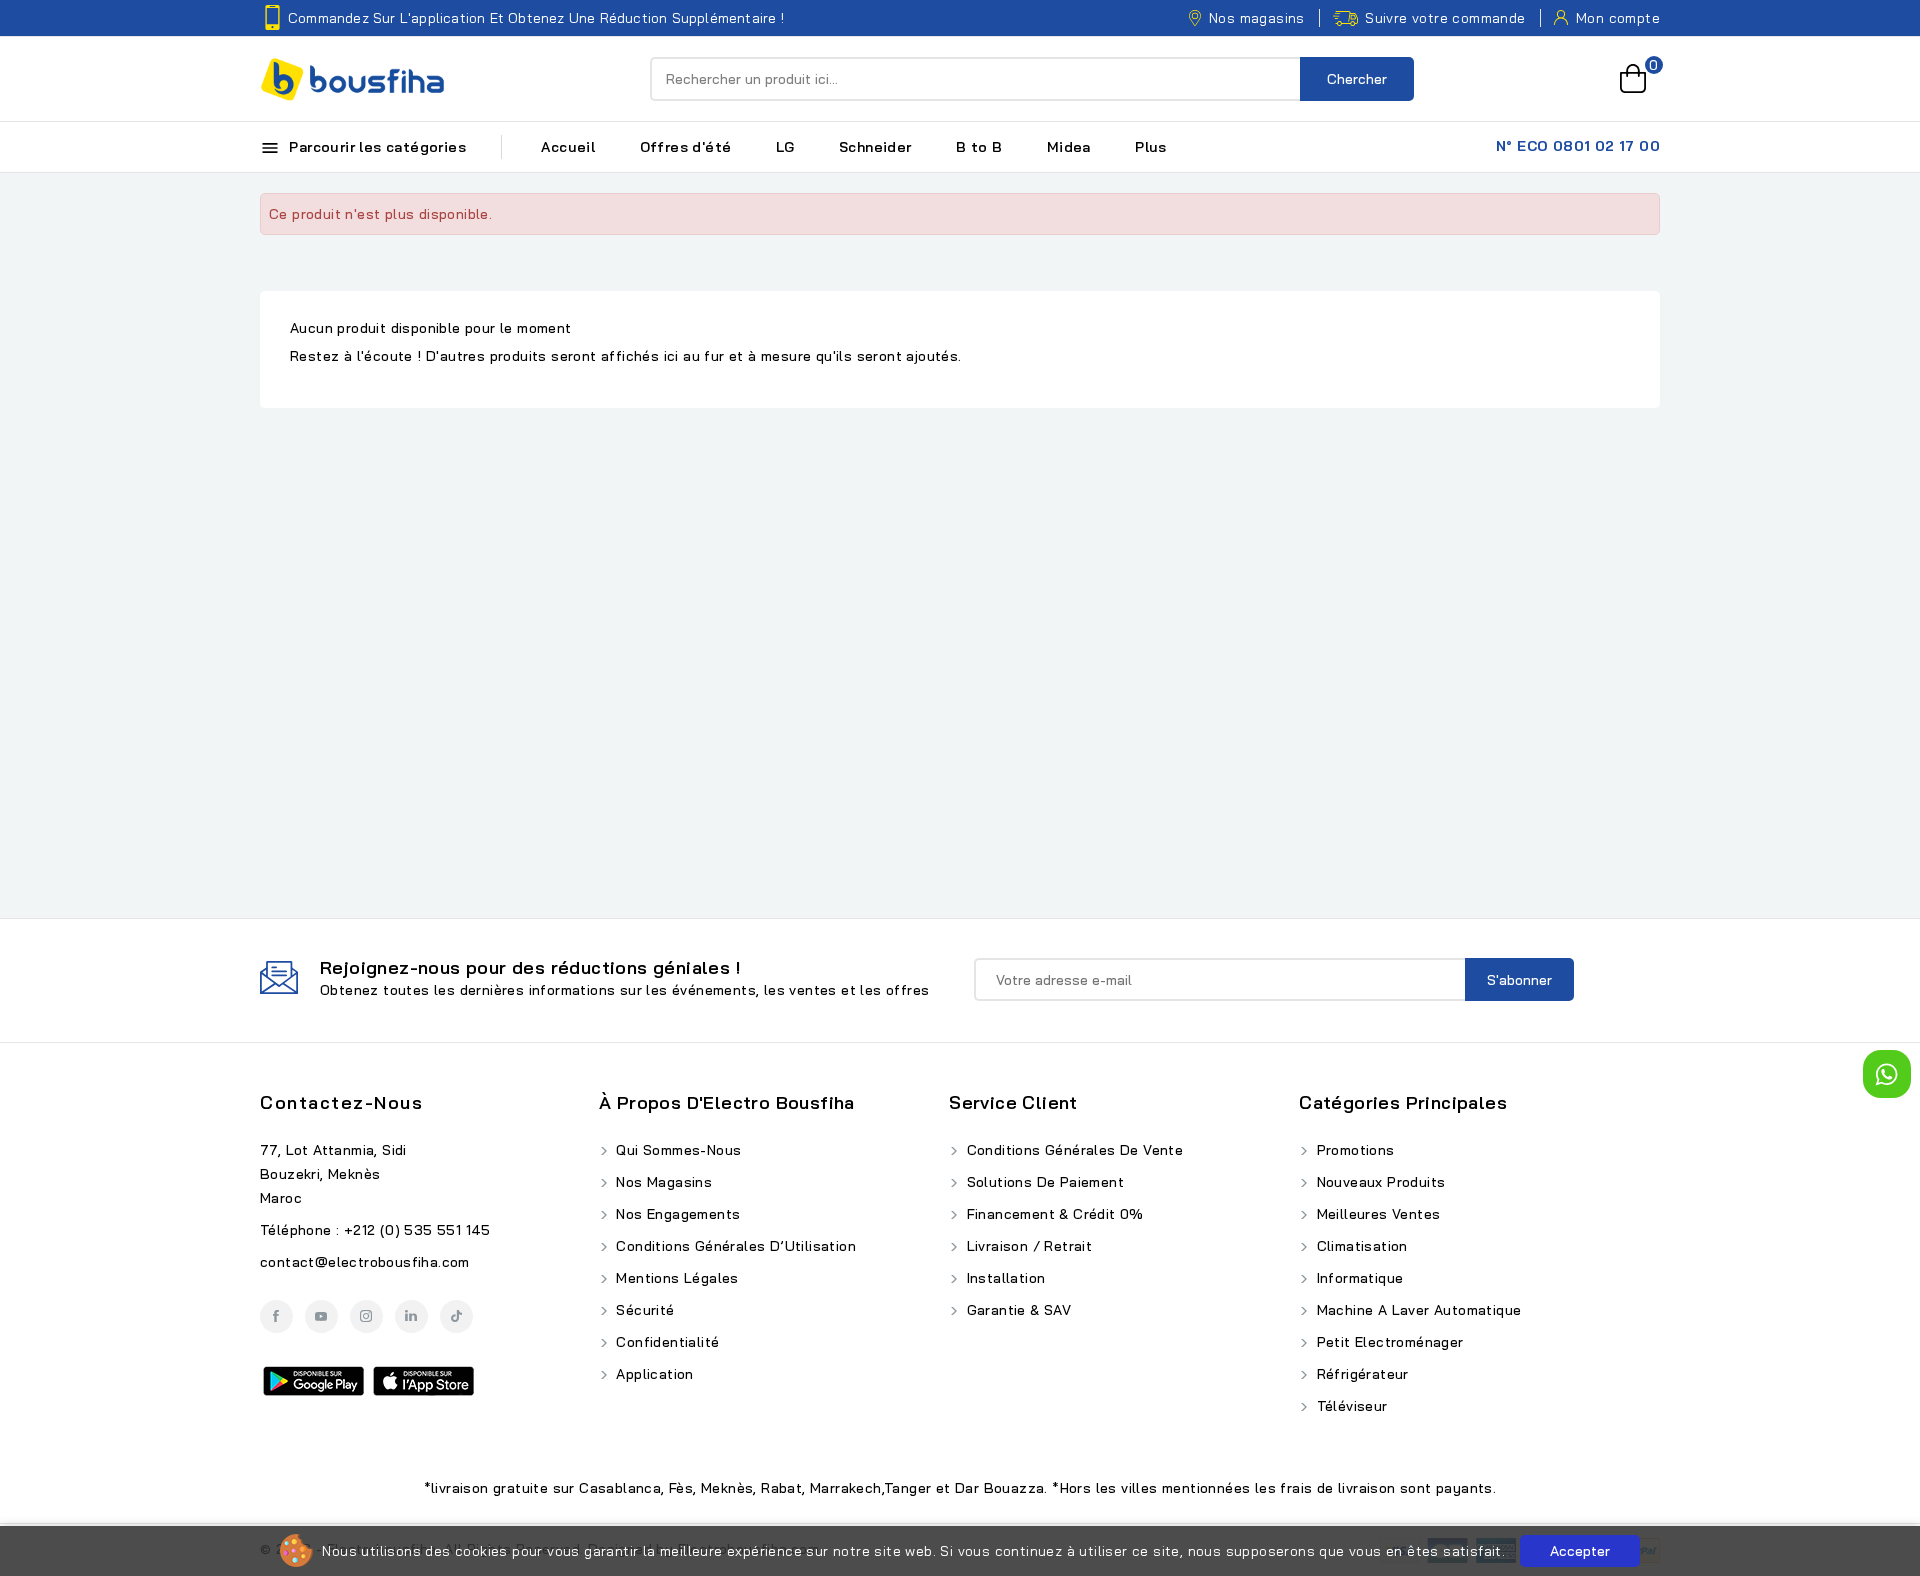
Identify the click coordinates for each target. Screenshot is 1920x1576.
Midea (1069, 147)
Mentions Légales (675, 1278)
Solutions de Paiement (1043, 1182)
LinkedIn (411, 1316)
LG (785, 147)
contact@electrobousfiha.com (365, 1262)
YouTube (321, 1316)
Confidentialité (665, 1342)
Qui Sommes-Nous (676, 1150)
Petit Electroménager (1387, 1342)
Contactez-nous (341, 1102)
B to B (979, 147)
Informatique (1357, 1278)
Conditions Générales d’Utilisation (734, 1246)
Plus (1151, 147)
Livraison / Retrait (1027, 1246)
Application (653, 1374)
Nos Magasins (662, 1182)
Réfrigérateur (1360, 1374)
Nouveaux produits (1378, 1182)
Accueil (568, 147)
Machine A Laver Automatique (1416, 1310)
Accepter (1580, 1551)
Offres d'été (686, 147)
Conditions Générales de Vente (1072, 1150)
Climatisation (1360, 1246)
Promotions (1353, 1150)
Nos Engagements (676, 1214)
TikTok (456, 1316)
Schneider (875, 147)
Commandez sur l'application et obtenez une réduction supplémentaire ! (536, 18)
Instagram (366, 1316)
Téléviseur (1349, 1406)
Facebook (276, 1316)
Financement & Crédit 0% (1053, 1214)
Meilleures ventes (1376, 1214)
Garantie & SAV (1016, 1310)
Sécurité (643, 1310)
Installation (1003, 1278)
